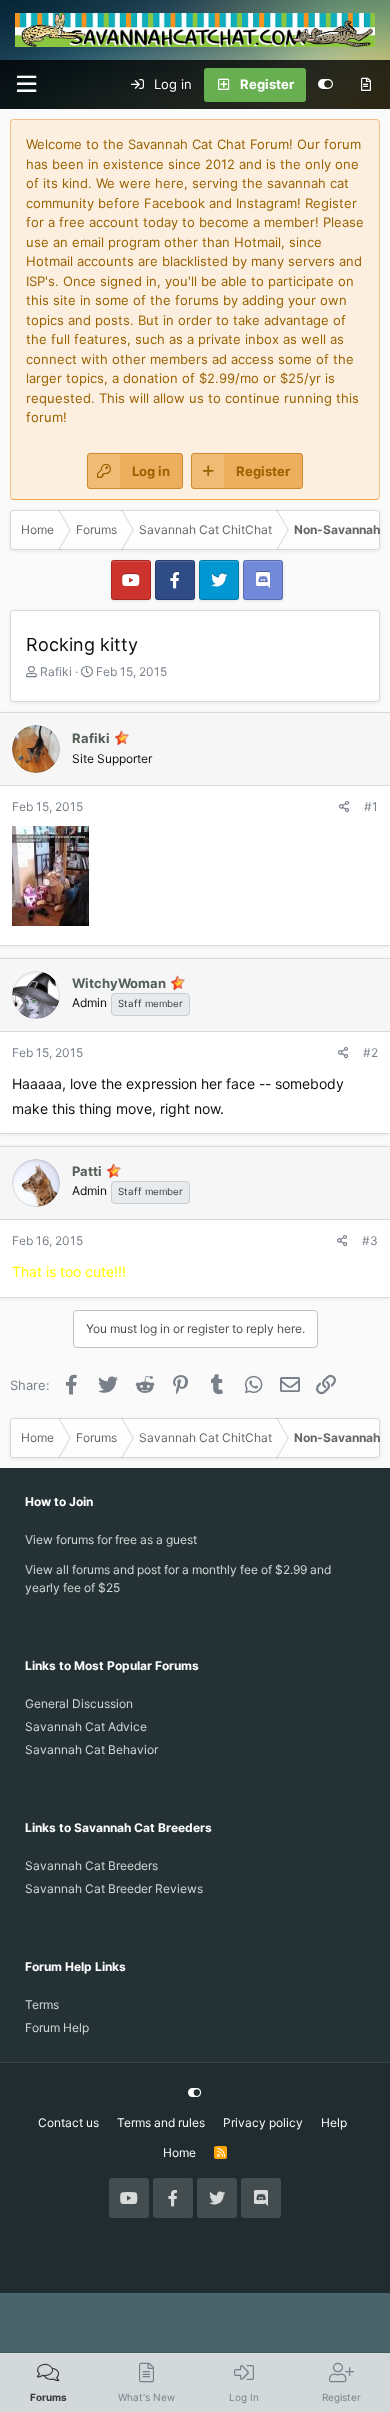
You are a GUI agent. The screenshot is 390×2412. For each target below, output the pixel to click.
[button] (26, 84)
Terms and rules (161, 2122)
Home (179, 2152)
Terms (42, 2004)
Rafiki (56, 671)
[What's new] (365, 85)
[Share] (344, 807)
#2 (370, 1052)
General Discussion (79, 1703)
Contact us (68, 2122)
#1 (371, 806)
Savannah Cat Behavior (91, 1749)
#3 (370, 1240)
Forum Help (57, 2027)
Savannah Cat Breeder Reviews (114, 1888)
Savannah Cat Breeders (91, 1865)
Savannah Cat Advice (86, 1726)
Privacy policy (263, 2122)
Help (334, 2122)
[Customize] (325, 85)
